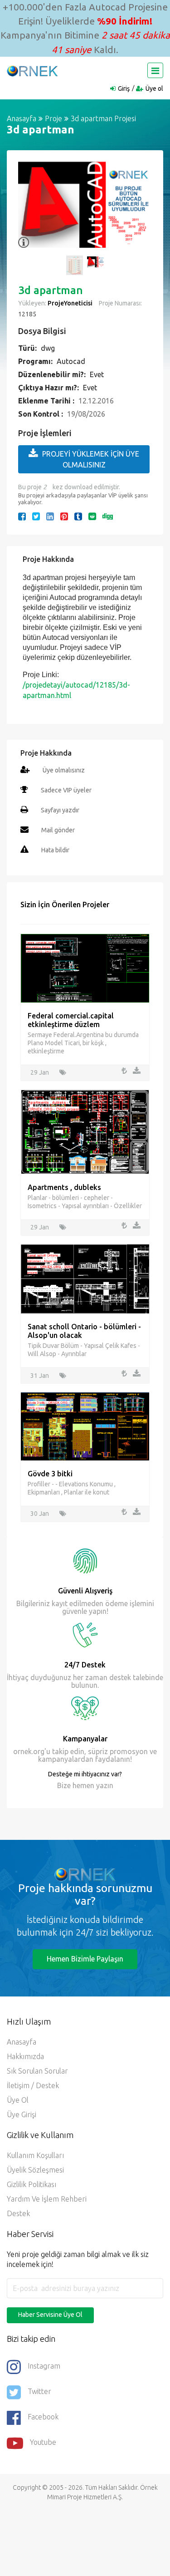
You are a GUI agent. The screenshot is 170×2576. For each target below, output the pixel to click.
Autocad (71, 361)
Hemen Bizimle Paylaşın (85, 1959)
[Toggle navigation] (155, 70)
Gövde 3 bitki (50, 1474)
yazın (104, 1785)
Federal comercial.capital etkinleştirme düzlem (71, 1020)
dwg (48, 348)
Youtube (43, 2442)
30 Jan (40, 1514)
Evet (97, 374)
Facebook (43, 2417)
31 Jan (40, 1376)
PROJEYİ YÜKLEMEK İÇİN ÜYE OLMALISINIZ (91, 459)
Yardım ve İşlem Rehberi (47, 2199)
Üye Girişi (22, 2114)
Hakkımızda (25, 2056)
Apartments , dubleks (64, 1187)
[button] (29, 210)
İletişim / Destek (33, 2085)
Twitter (39, 2391)
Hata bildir (55, 850)
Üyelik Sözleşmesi (35, 2170)
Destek (18, 2213)
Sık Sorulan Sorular (37, 2071)
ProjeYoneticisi (70, 303)
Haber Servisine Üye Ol (50, 2315)
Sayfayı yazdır (60, 810)
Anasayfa (22, 118)
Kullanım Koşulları (35, 2155)
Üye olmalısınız (64, 770)
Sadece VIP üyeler (66, 790)
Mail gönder (58, 830)
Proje (53, 118)
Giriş (124, 88)
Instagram (44, 2366)
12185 (27, 314)
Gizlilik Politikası (32, 2184)
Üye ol (154, 88)
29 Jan (40, 1072)
